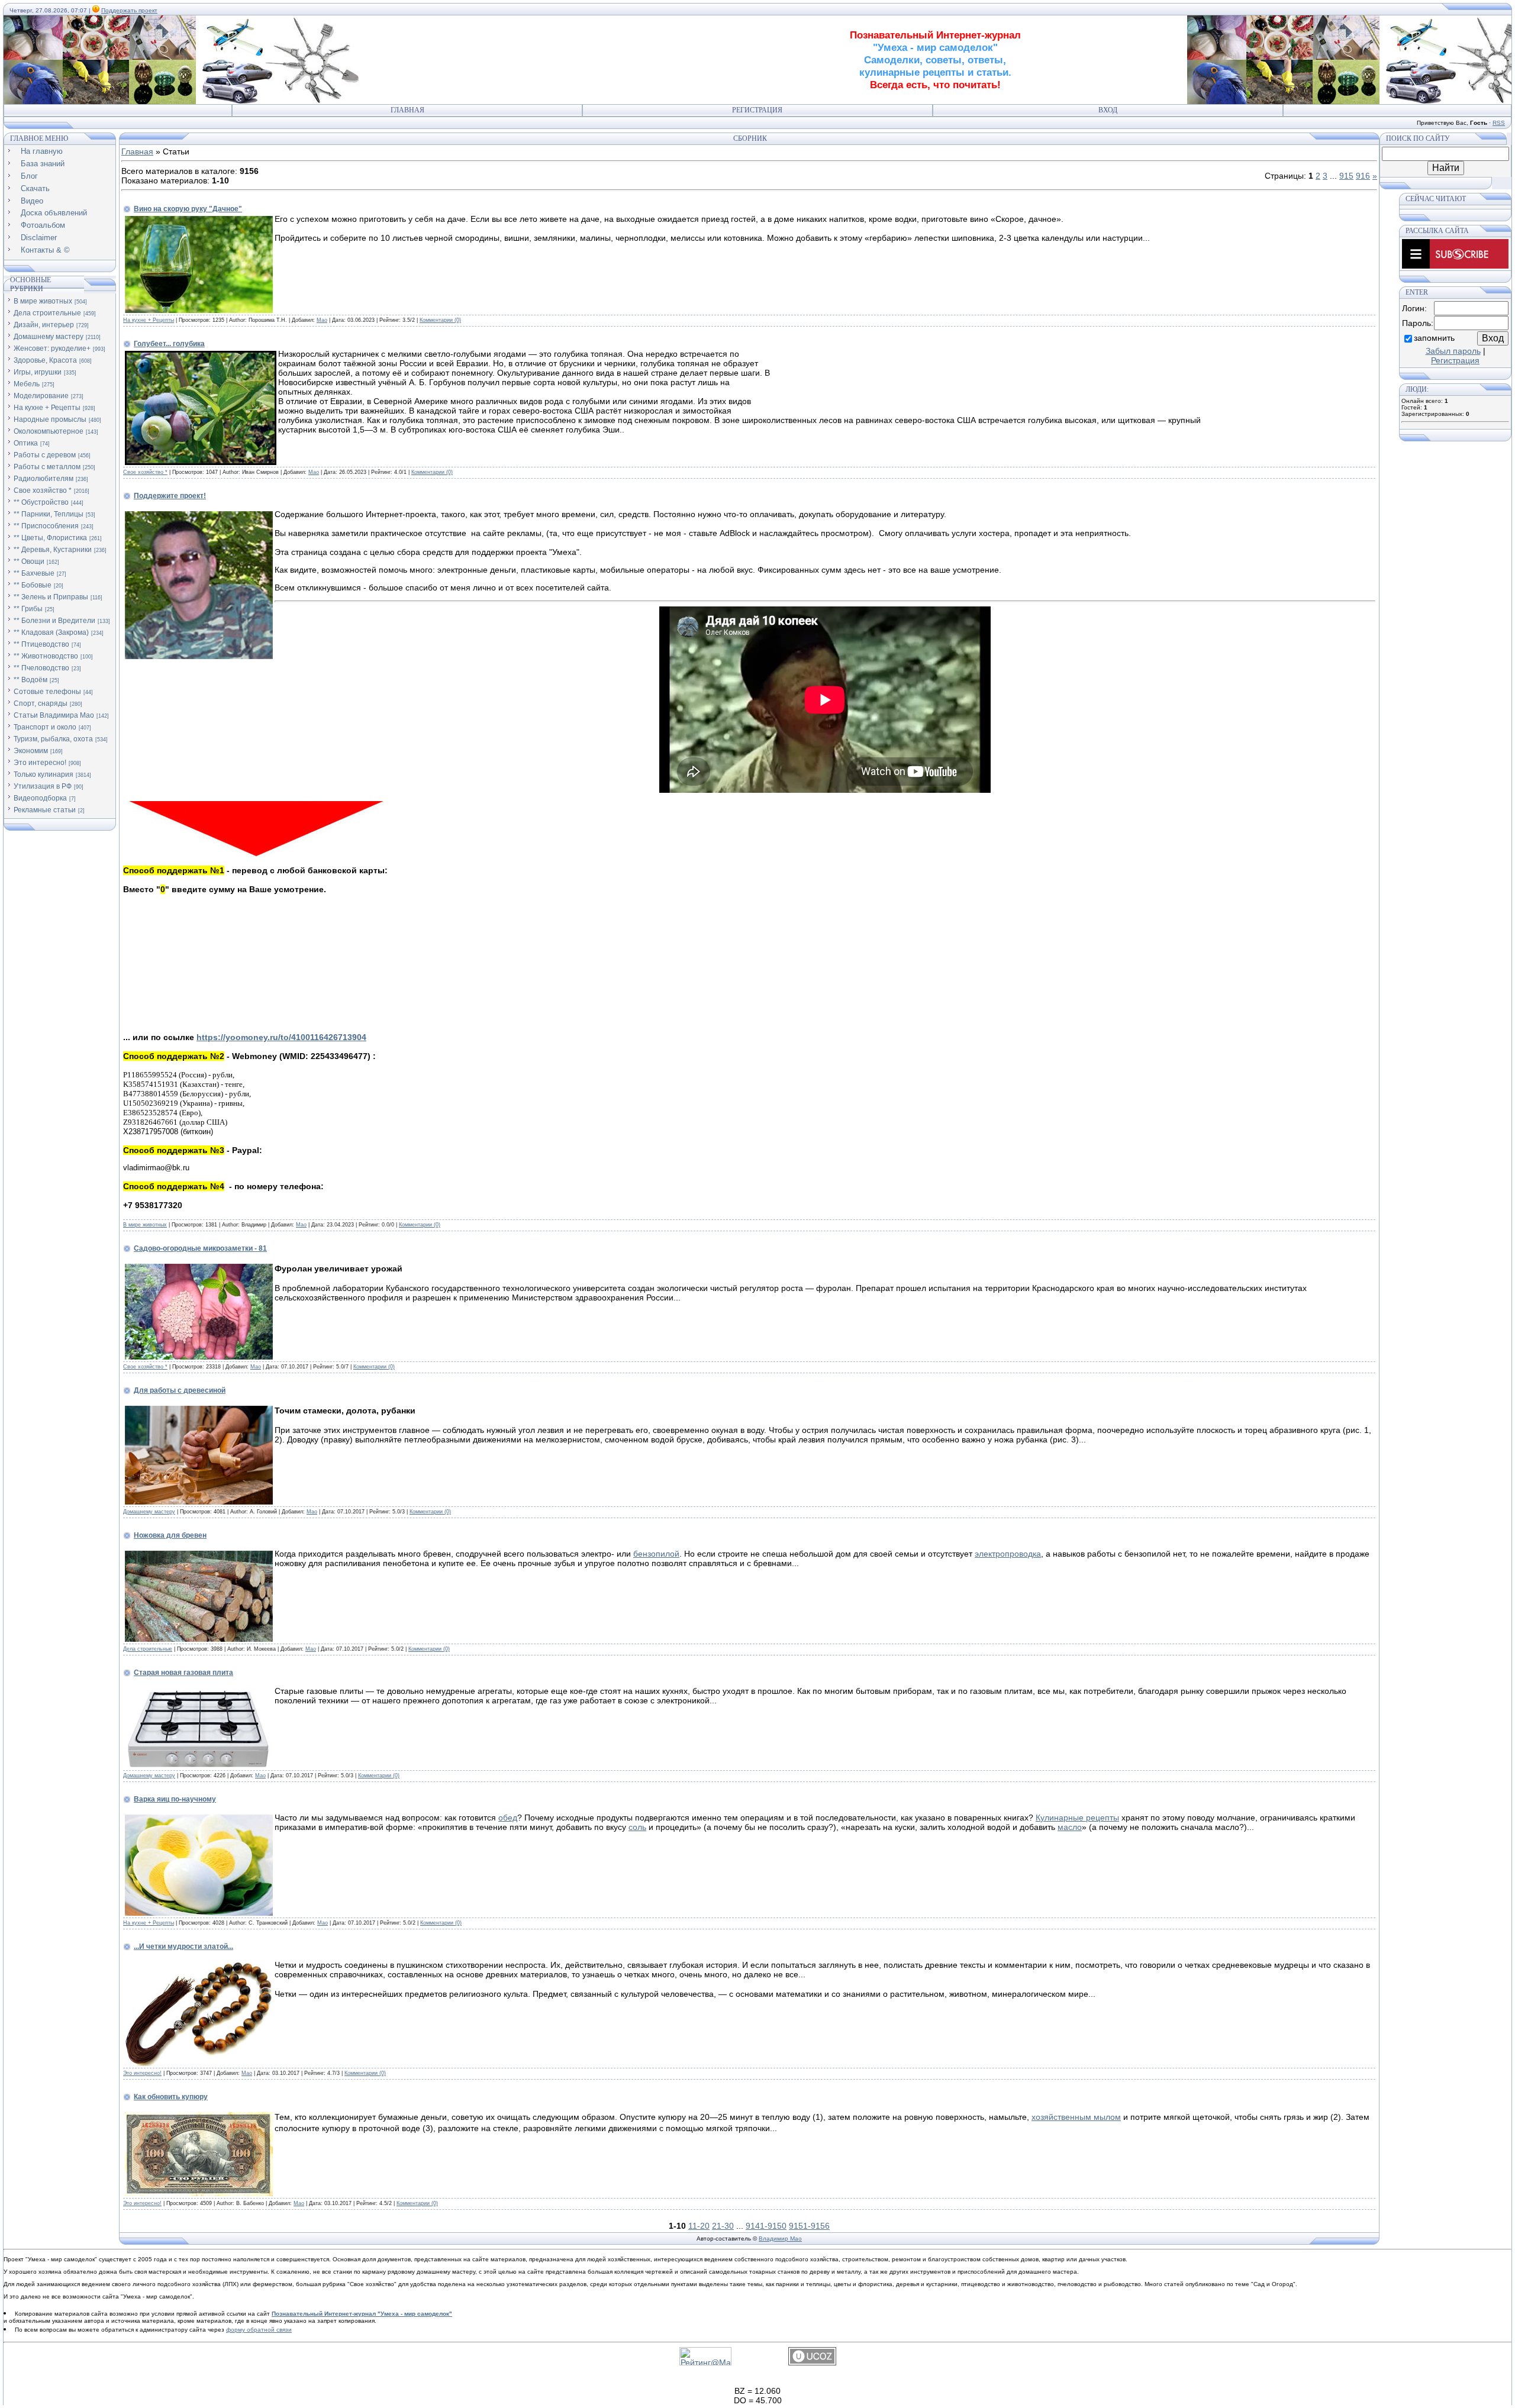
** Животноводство (46, 656)
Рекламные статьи (45, 810)
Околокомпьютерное (49, 431)
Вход (1108, 110)
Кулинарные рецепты (1077, 1818)
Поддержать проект (129, 10)
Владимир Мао (780, 2238)
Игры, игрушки (38, 372)
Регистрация (757, 110)
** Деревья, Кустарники (53, 550)
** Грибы (28, 609)
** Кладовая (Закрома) (51, 632)
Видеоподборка (40, 798)
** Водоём (30, 680)
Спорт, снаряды (41, 703)
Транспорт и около (45, 727)
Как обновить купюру (171, 2097)
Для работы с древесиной (180, 1390)
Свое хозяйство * (43, 490)
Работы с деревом (45, 455)
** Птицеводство (41, 644)
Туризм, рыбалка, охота (53, 739)
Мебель (27, 384)
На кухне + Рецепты (47, 408)
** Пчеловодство (41, 668)
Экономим (31, 751)
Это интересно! (40, 763)
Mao (322, 320)
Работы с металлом (47, 467)
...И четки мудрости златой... (183, 1947)
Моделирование (41, 396)
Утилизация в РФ (43, 786)
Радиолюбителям (43, 479)
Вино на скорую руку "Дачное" (188, 209)
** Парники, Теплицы (49, 514)
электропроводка (1008, 1554)
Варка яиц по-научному (175, 1799)
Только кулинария (43, 774)
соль (637, 1827)
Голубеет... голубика (169, 344)
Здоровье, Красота (45, 360)
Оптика (26, 443)
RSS (1499, 123)
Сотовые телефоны (47, 692)
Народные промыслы (50, 419)
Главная (407, 110)
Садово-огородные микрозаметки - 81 (200, 1248)
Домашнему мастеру (49, 337)
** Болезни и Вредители (54, 621)
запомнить (1434, 338)
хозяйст (1046, 2117)
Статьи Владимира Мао (54, 715)
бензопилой (656, 1554)
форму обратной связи (259, 2330)
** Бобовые (33, 585)
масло (1070, 1827)
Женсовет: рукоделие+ (52, 348)
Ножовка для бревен (170, 1535)
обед (508, 1818)
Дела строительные (47, 313)
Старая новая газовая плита (183, 1673)
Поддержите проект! (170, 496)
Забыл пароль (1453, 351)
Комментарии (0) (440, 320)
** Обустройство (41, 502)
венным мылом (1091, 2117)
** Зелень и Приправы (51, 597)
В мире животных (43, 301)
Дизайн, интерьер (44, 325)
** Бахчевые (34, 573)
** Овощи (29, 561)
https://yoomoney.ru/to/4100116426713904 (281, 1037)
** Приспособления (46, 526)
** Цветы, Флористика (50, 538)
